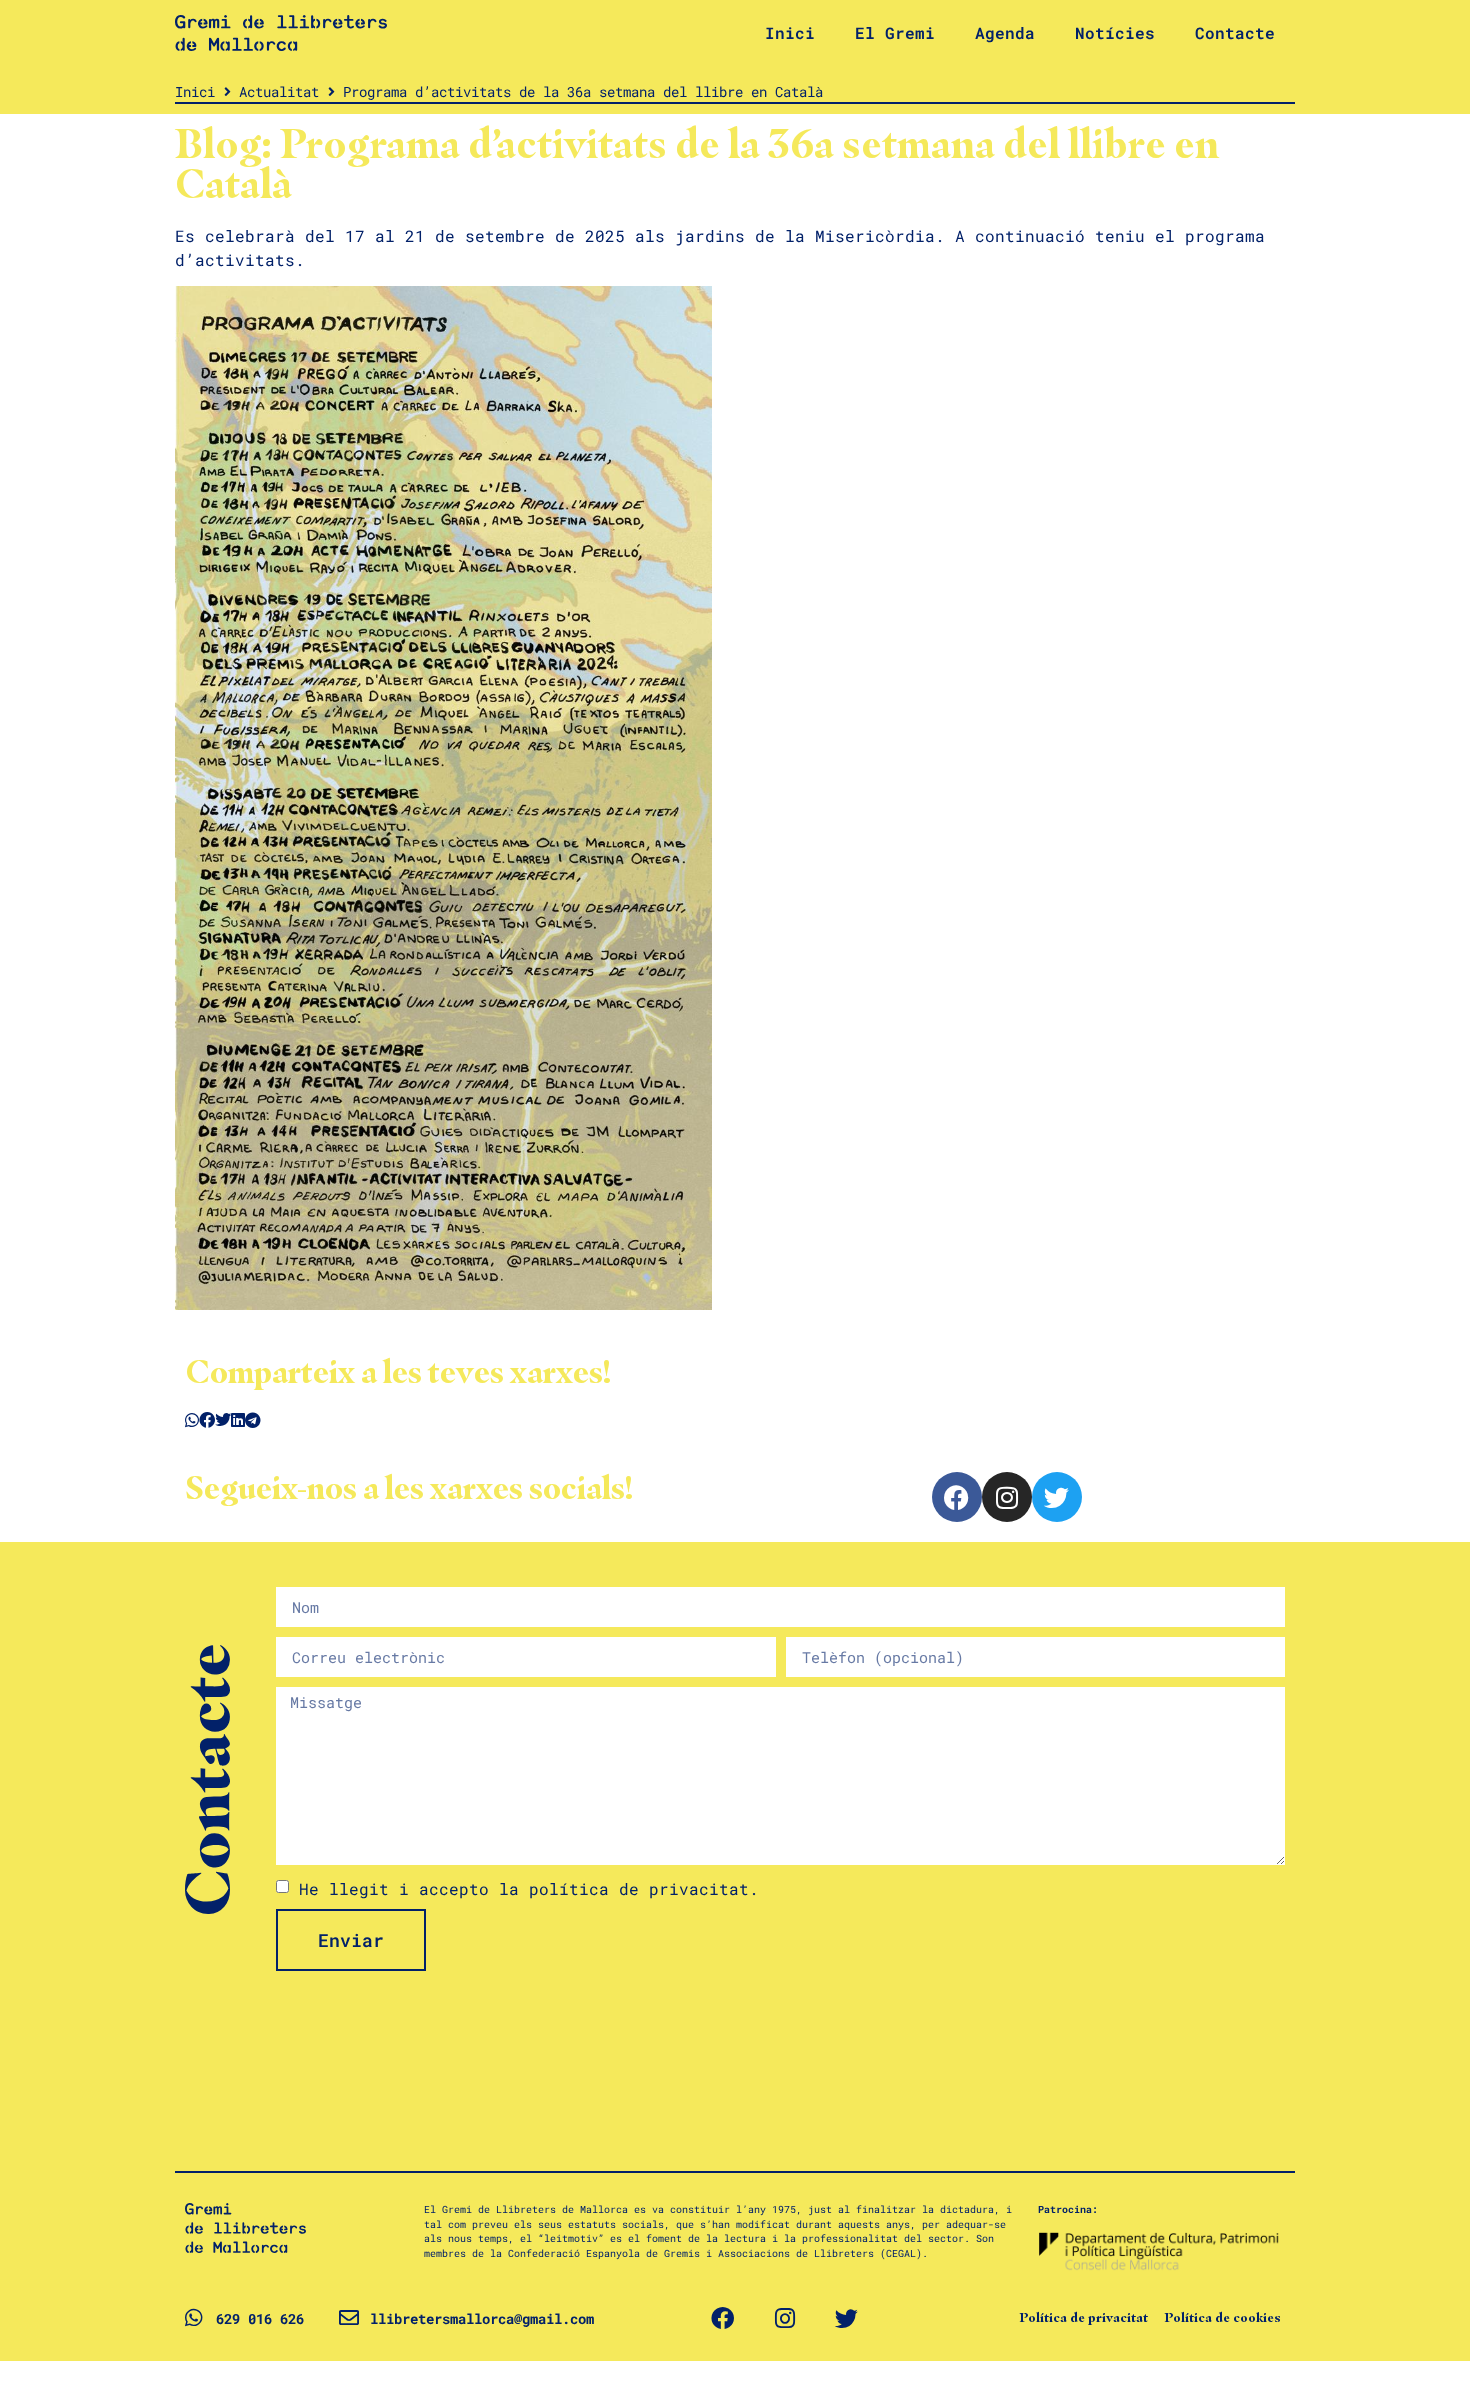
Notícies (1115, 32)
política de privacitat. (644, 1888)
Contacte (1235, 32)
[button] (192, 1420)
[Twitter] (1057, 1497)
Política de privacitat (1083, 2317)
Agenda (1005, 32)
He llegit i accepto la (529, 1888)
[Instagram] (1007, 1497)
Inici (790, 32)
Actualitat (279, 91)
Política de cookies (1222, 2317)
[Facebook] (957, 1497)
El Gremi (895, 32)
